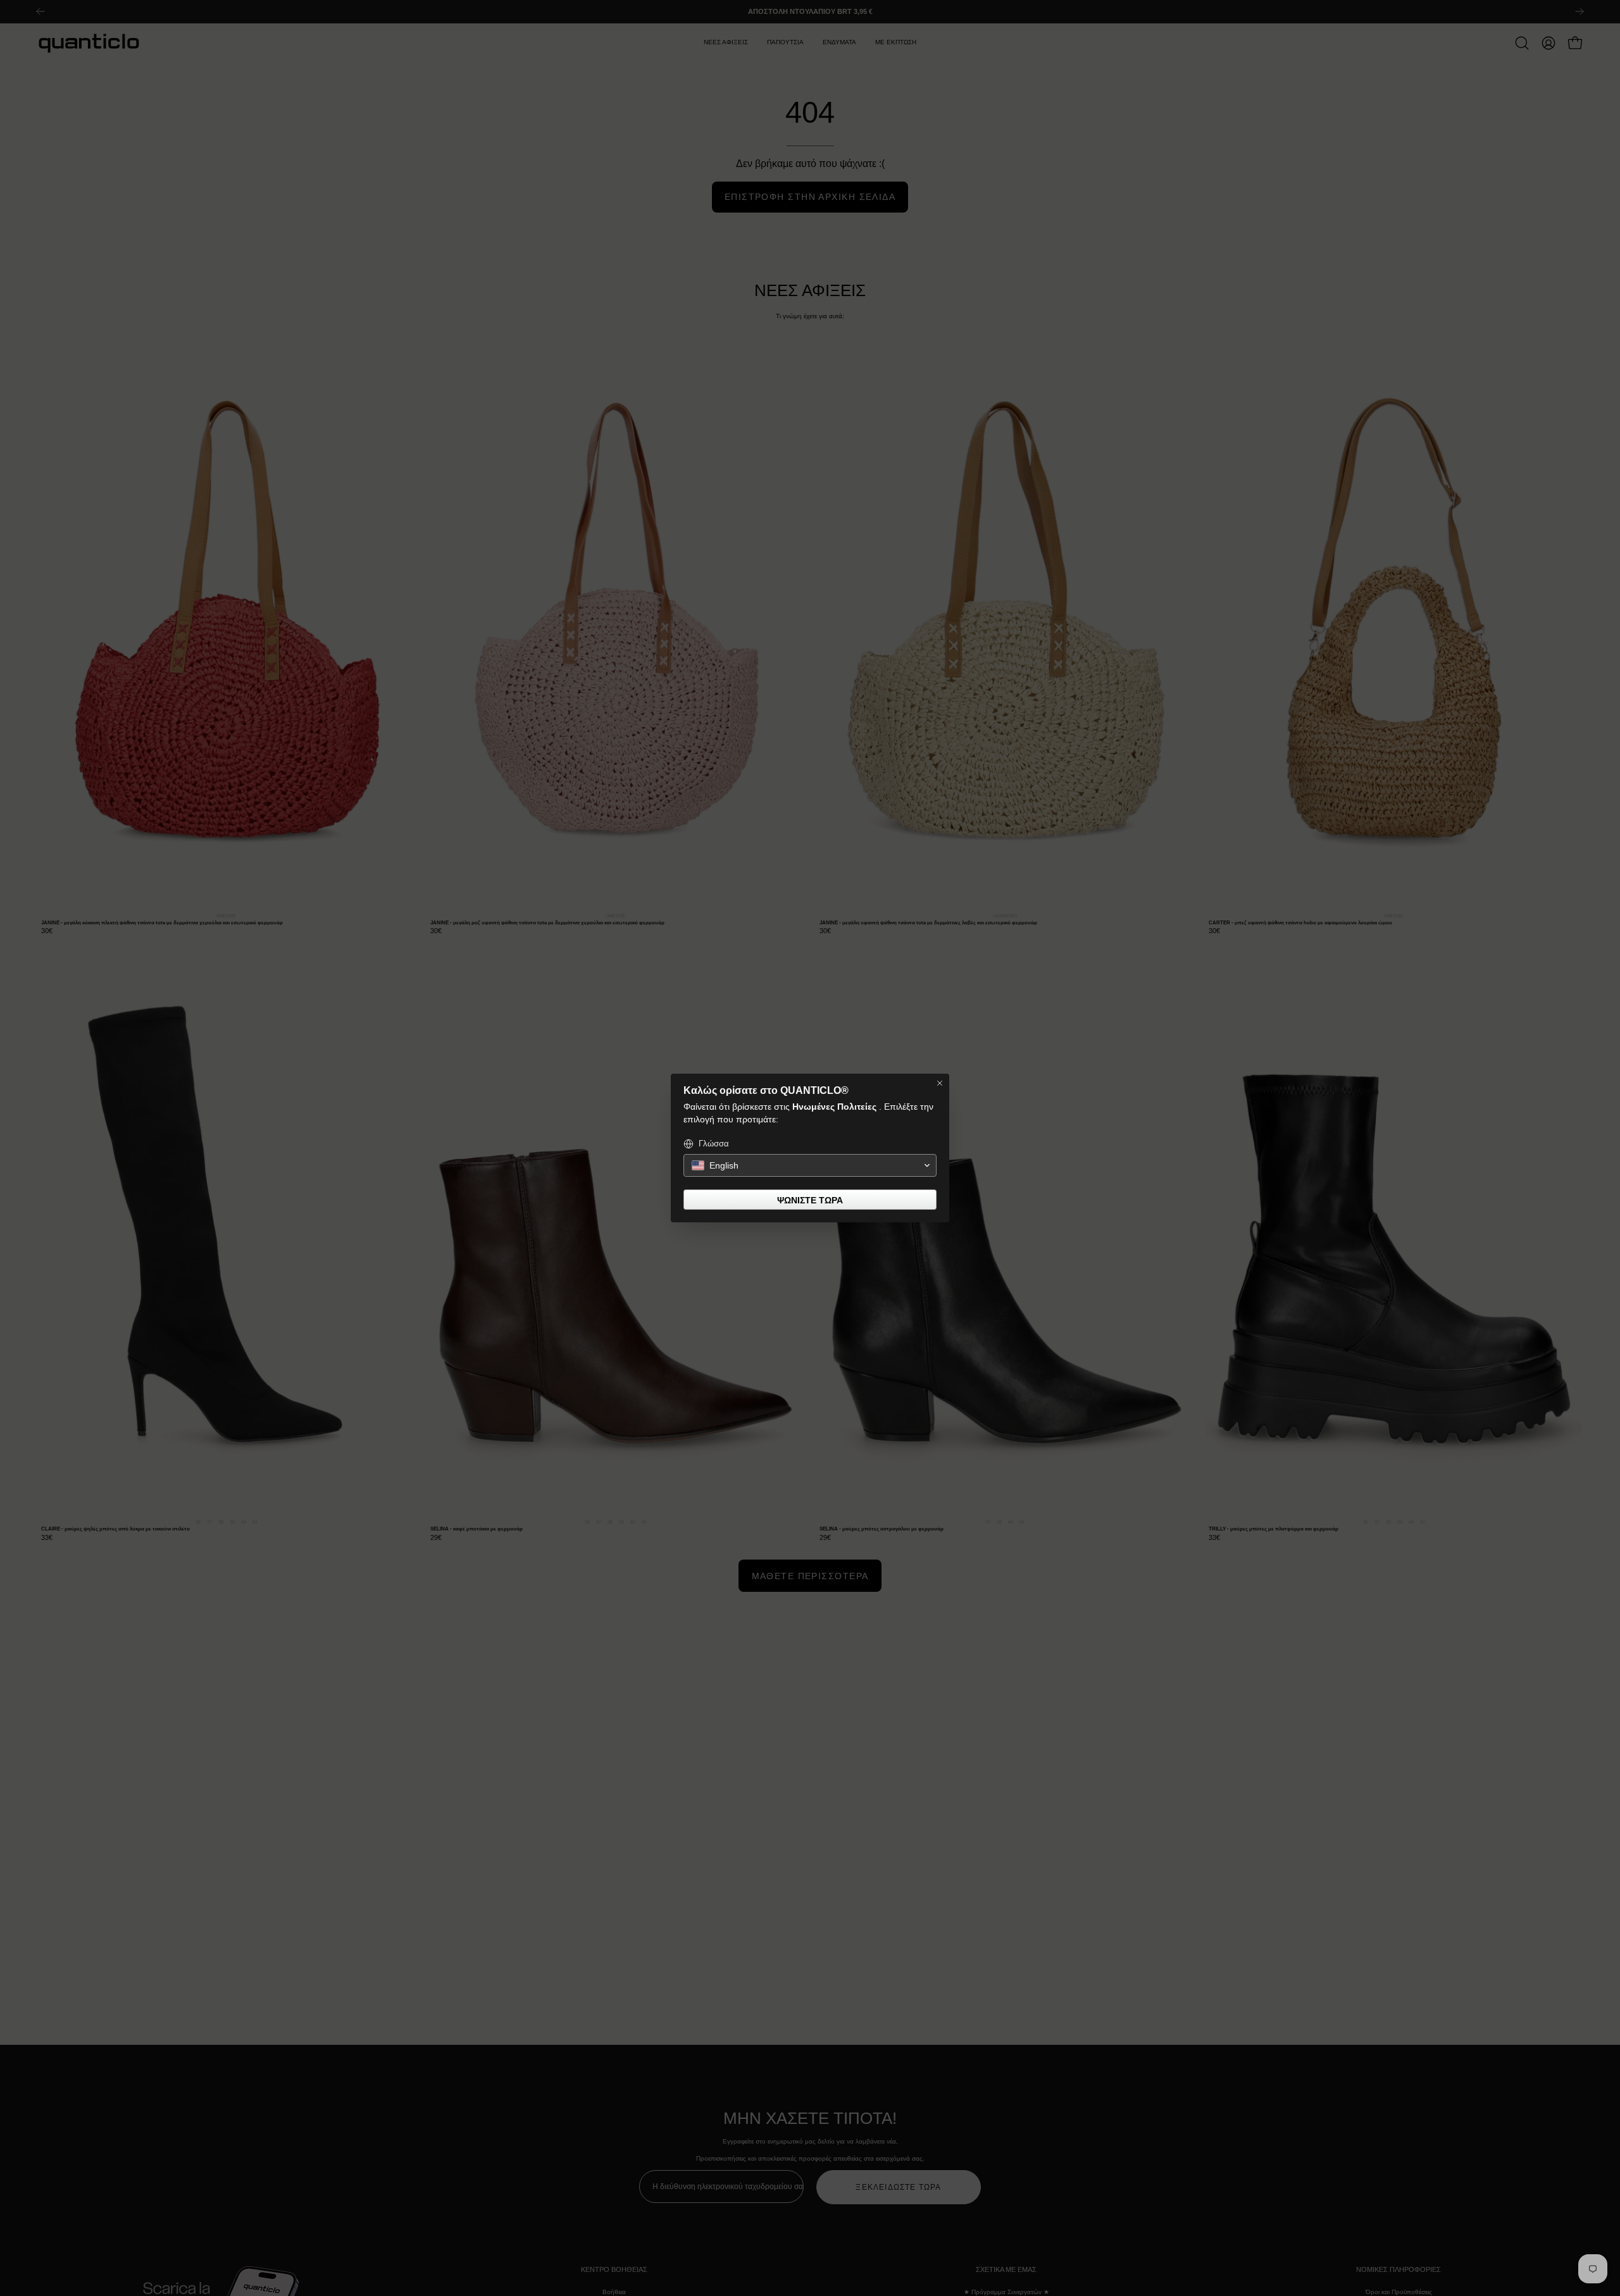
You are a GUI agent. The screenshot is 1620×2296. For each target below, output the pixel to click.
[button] (810, 1165)
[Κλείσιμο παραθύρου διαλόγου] (940, 1083)
